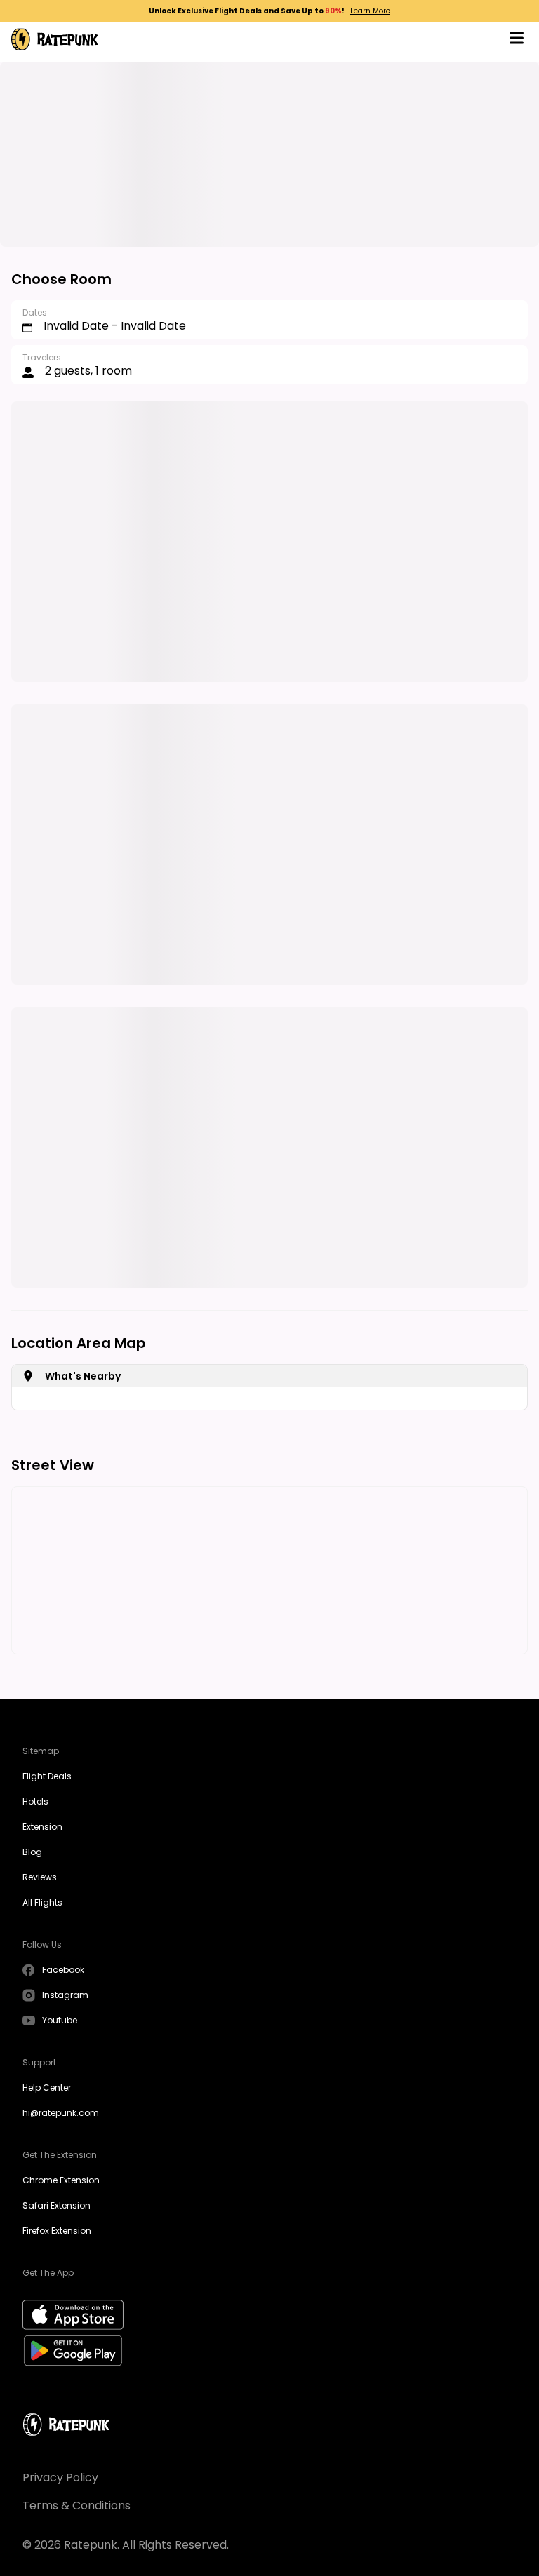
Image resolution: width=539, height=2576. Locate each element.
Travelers (42, 357)
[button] (517, 40)
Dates (35, 312)
